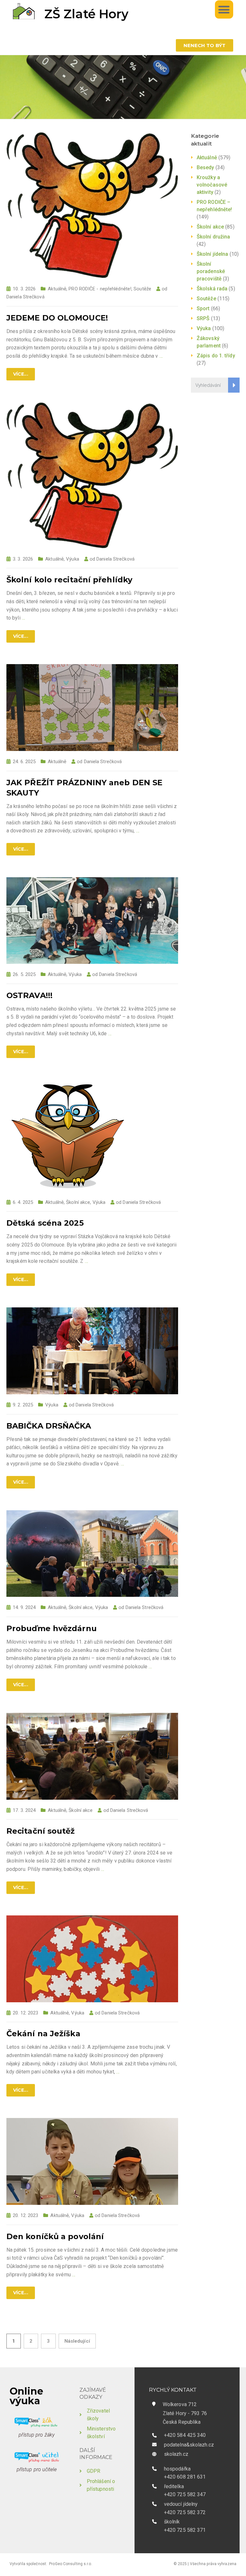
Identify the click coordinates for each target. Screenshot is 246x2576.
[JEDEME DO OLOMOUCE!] (92, 205)
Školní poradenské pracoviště (211, 271)
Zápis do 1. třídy (216, 356)
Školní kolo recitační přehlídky (69, 580)
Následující (77, 2341)
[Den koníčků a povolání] (92, 2161)
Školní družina (213, 237)
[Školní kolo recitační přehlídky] (92, 475)
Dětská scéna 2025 (45, 1223)
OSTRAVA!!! (29, 995)
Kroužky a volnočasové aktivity (212, 185)
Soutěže (142, 289)
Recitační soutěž (41, 1831)
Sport (203, 308)
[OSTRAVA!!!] (92, 920)
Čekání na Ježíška (43, 2034)
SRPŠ (203, 318)
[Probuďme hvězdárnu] (92, 1553)
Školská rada (212, 289)
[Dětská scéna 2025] (68, 1135)
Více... (21, 374)
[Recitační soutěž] (92, 1756)
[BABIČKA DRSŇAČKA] (92, 1351)
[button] (224, 9)
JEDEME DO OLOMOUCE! (57, 318)
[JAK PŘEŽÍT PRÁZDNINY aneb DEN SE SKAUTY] (92, 707)
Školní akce (78, 1202)
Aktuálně (57, 289)
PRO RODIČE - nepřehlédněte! (100, 289)
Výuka (73, 559)
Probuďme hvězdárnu (52, 1628)
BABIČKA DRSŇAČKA (49, 1426)
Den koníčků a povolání (55, 2236)
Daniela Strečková (25, 297)
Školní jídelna (212, 254)
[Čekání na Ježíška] (92, 1959)
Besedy (205, 167)
